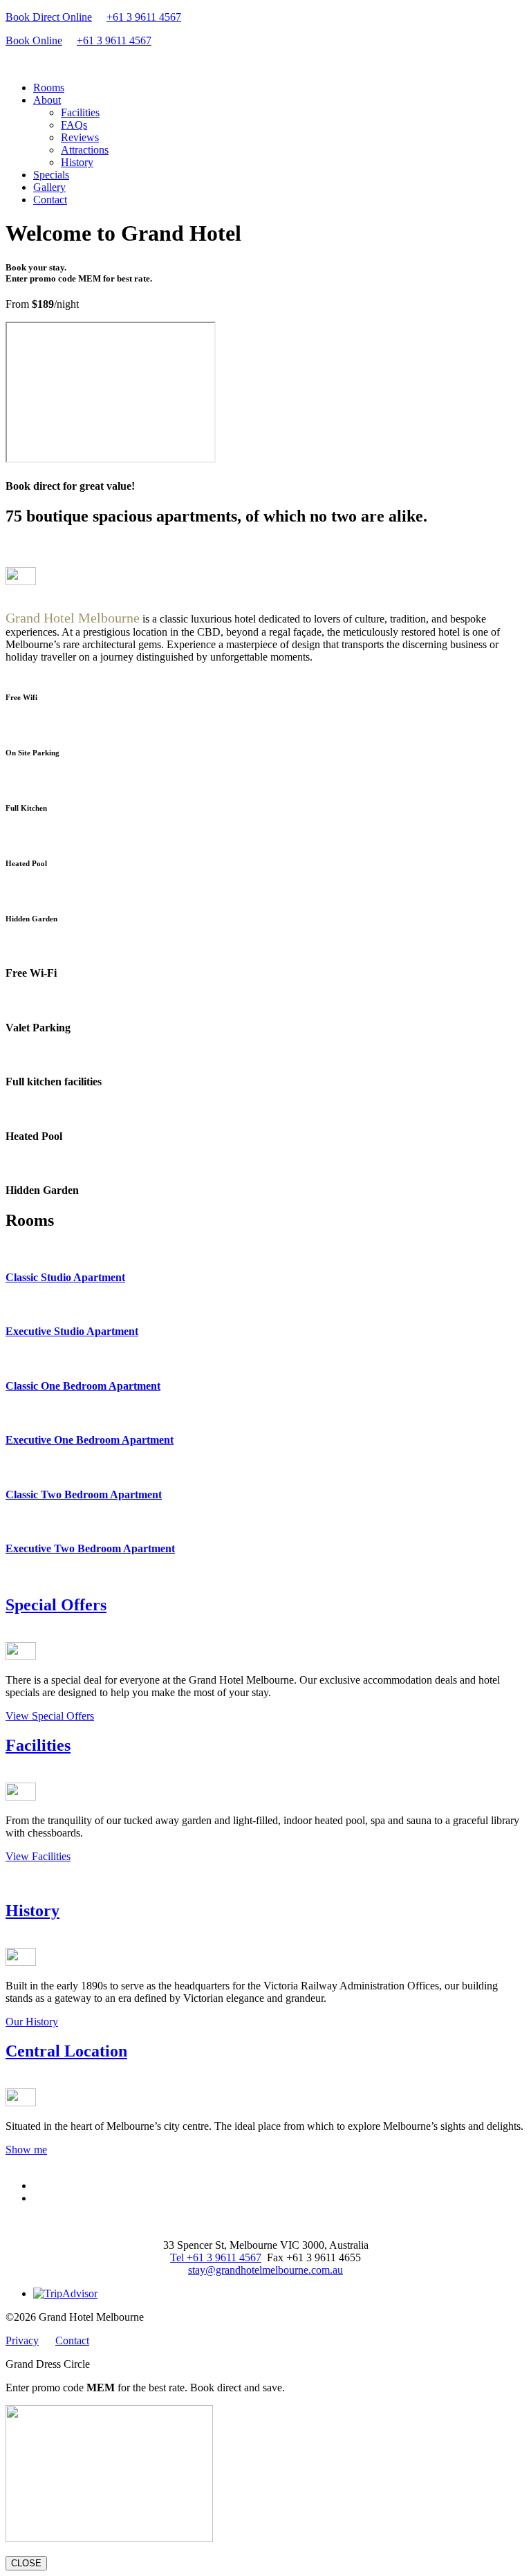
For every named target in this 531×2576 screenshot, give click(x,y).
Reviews (80, 137)
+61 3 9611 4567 (144, 17)
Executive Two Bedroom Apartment (90, 1548)
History (77, 162)
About (47, 100)
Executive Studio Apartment (72, 1331)
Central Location (66, 2051)
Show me (26, 2150)
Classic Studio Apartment (65, 1277)
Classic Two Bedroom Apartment (84, 1494)
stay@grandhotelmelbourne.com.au (265, 2270)
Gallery (49, 187)
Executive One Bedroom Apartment (90, 1440)
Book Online (34, 40)
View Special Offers (50, 1716)
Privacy (22, 2340)
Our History (32, 2022)
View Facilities (38, 1856)
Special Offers (56, 1605)
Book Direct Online (49, 17)
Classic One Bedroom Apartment (83, 1386)
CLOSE (26, 2563)
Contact (50, 200)
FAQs (74, 125)
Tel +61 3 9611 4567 (216, 2257)
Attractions (85, 150)
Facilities (80, 112)
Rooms (49, 88)
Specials (51, 175)
